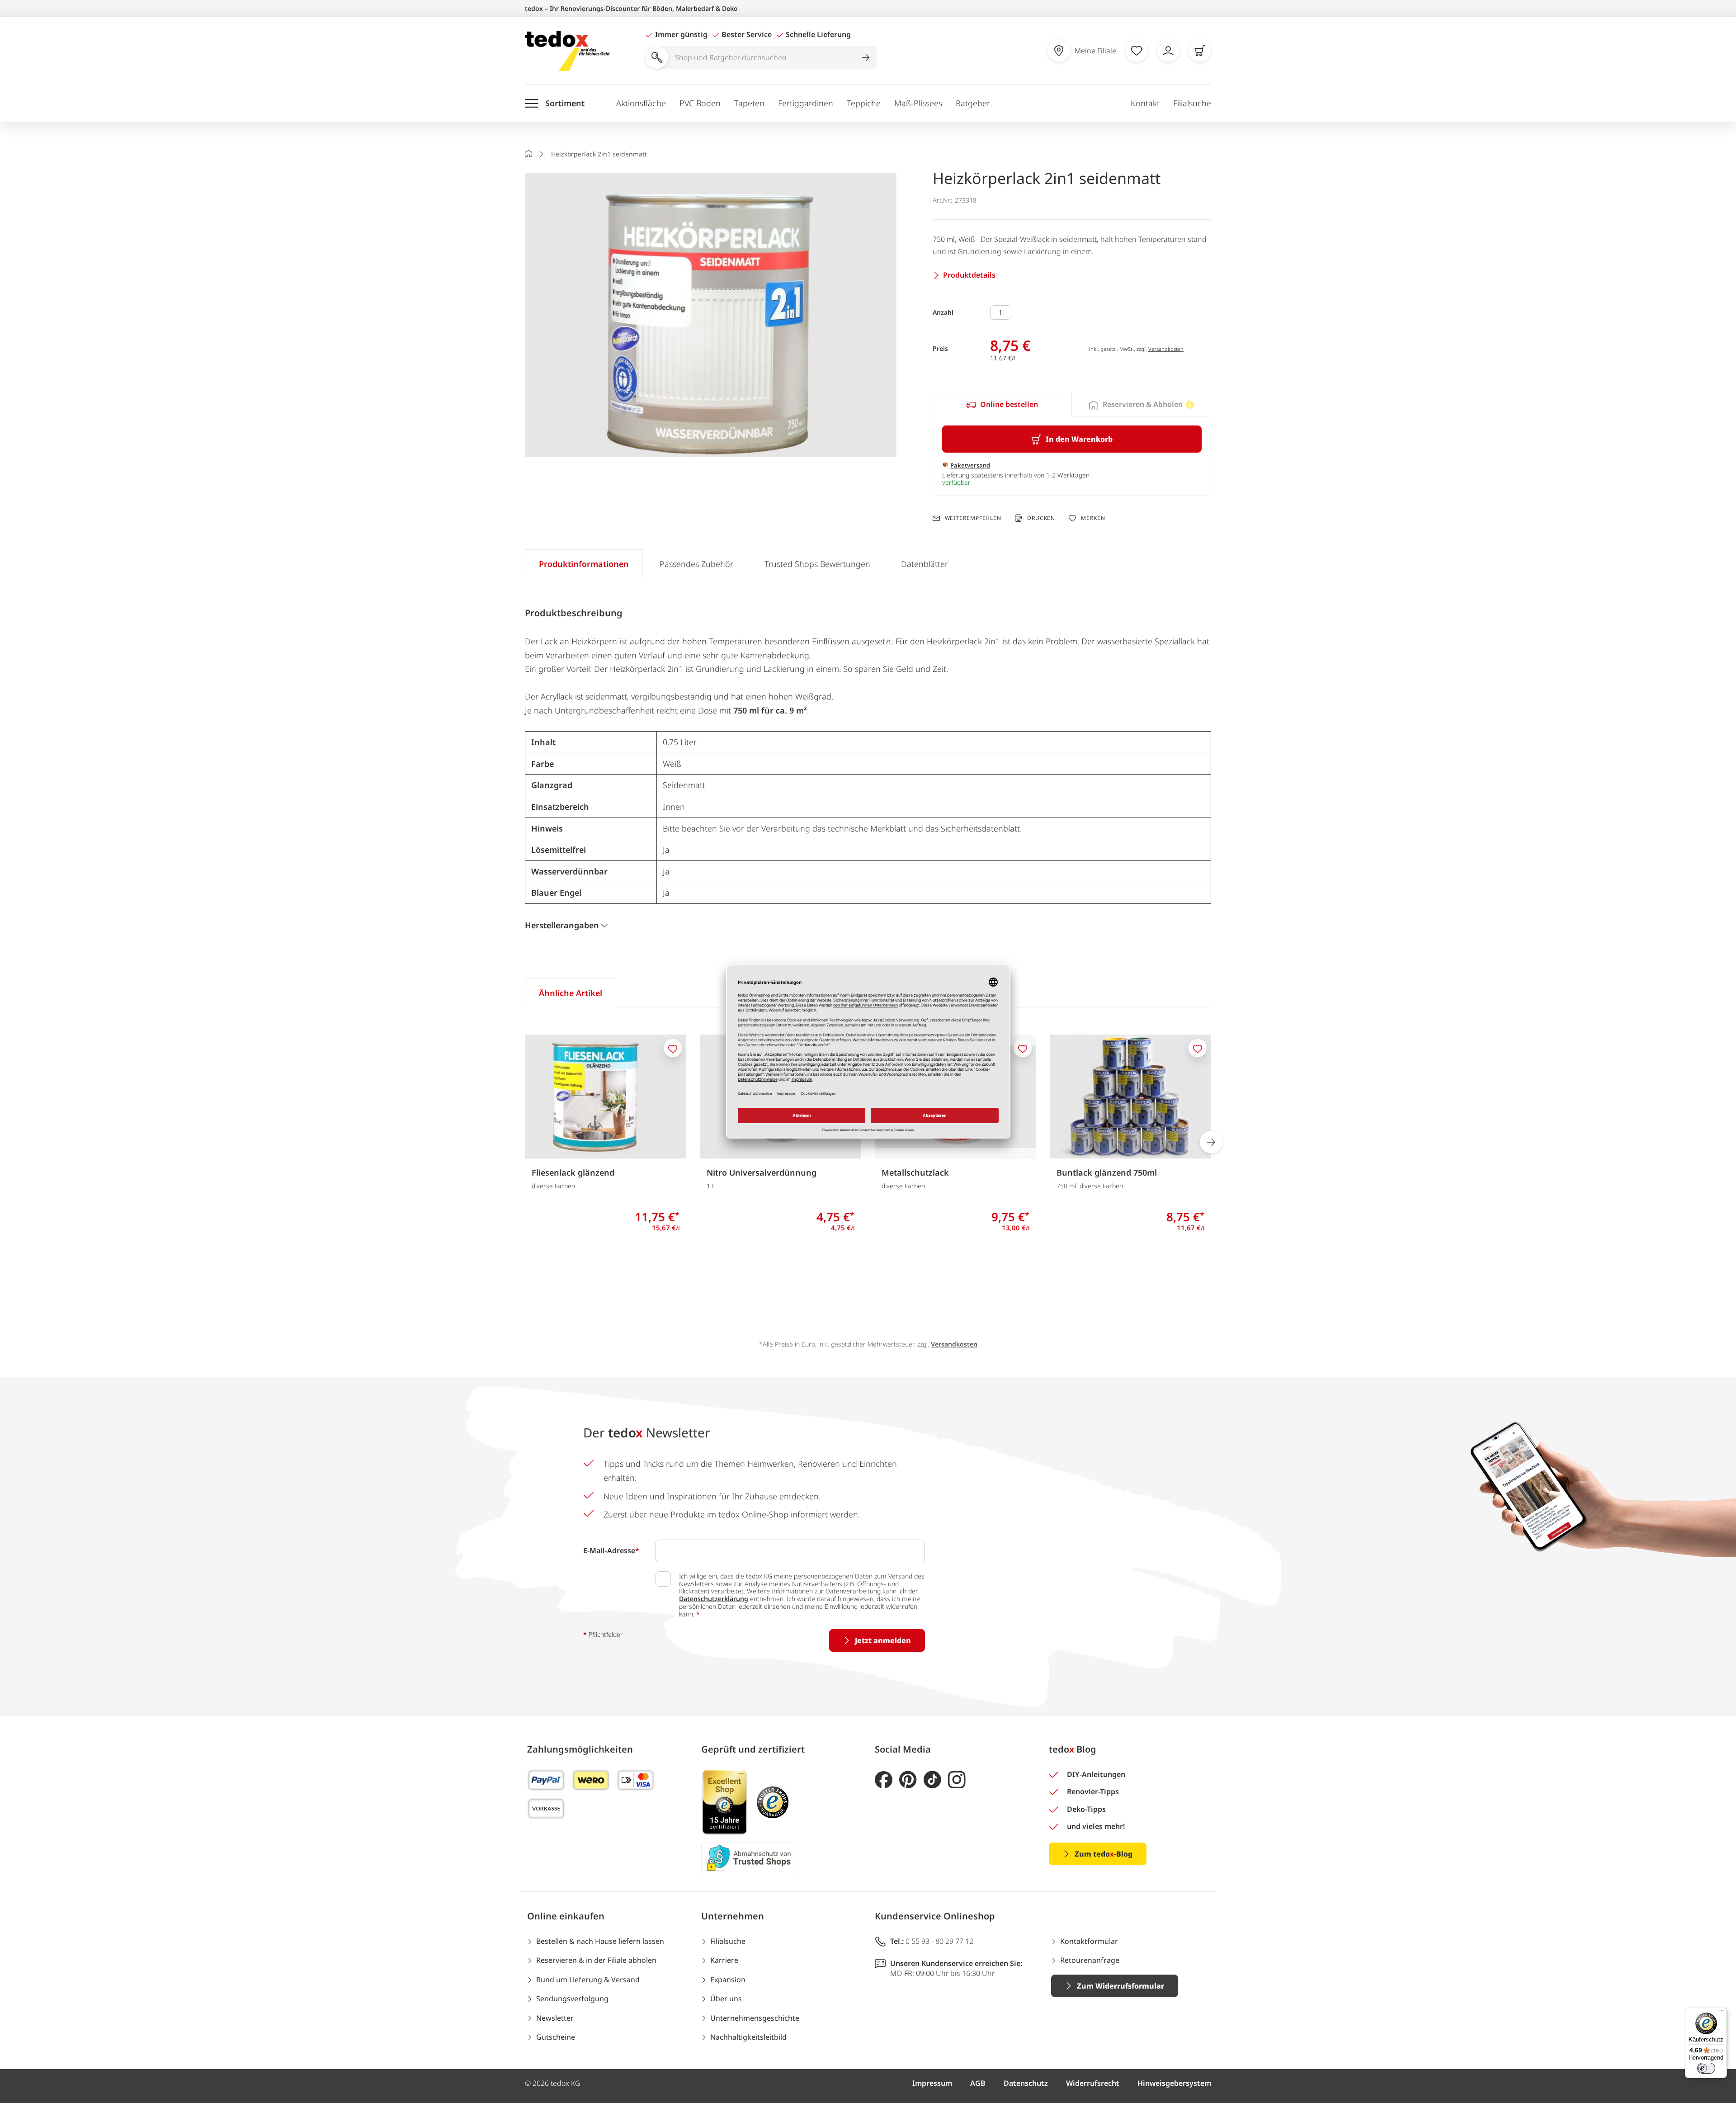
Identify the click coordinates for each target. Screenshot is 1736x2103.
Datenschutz (1026, 2083)
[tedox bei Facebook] (884, 1780)
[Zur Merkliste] (1137, 51)
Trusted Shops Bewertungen (817, 564)
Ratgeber (973, 103)
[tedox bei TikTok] (932, 1780)
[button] (711, 316)
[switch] (1706, 2068)
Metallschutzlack (915, 1172)
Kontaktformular (1089, 1941)
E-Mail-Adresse (611, 1550)
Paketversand (970, 465)
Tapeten (749, 103)
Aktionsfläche (641, 103)
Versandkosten (1166, 349)
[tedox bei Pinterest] (908, 1780)
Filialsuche (1192, 103)
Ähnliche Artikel (571, 993)
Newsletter (555, 2018)
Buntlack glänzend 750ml (1107, 1172)
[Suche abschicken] (866, 57)
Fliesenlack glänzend (573, 1172)
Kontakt (1145, 103)
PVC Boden (700, 103)
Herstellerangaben (562, 925)
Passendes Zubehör (696, 564)
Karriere (724, 1960)
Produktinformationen (584, 564)
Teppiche (864, 103)
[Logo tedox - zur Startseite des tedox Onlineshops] (567, 51)
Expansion (728, 1980)
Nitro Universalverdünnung (762, 1172)
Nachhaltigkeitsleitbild (748, 2037)
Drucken (1041, 518)
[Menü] (1722, 2013)
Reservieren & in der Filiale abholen (596, 1960)
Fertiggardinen (806, 103)
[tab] (1002, 405)
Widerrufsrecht (1093, 2083)
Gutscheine (556, 2037)
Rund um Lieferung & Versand (588, 1980)
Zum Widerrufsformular (1120, 1986)
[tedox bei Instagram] (957, 1780)
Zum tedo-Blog (1104, 1854)
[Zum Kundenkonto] (1168, 51)
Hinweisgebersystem (1174, 2083)
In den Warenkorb (1079, 439)
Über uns (726, 1999)
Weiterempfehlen (973, 518)
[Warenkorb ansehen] (1200, 51)
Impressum (932, 2083)
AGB (978, 2083)
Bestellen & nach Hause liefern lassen (600, 1941)
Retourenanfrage (1090, 1960)
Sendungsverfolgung (572, 1999)
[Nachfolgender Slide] (1211, 1142)
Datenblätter (925, 564)
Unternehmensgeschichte (755, 2018)
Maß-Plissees (918, 103)
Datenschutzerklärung (714, 1599)
